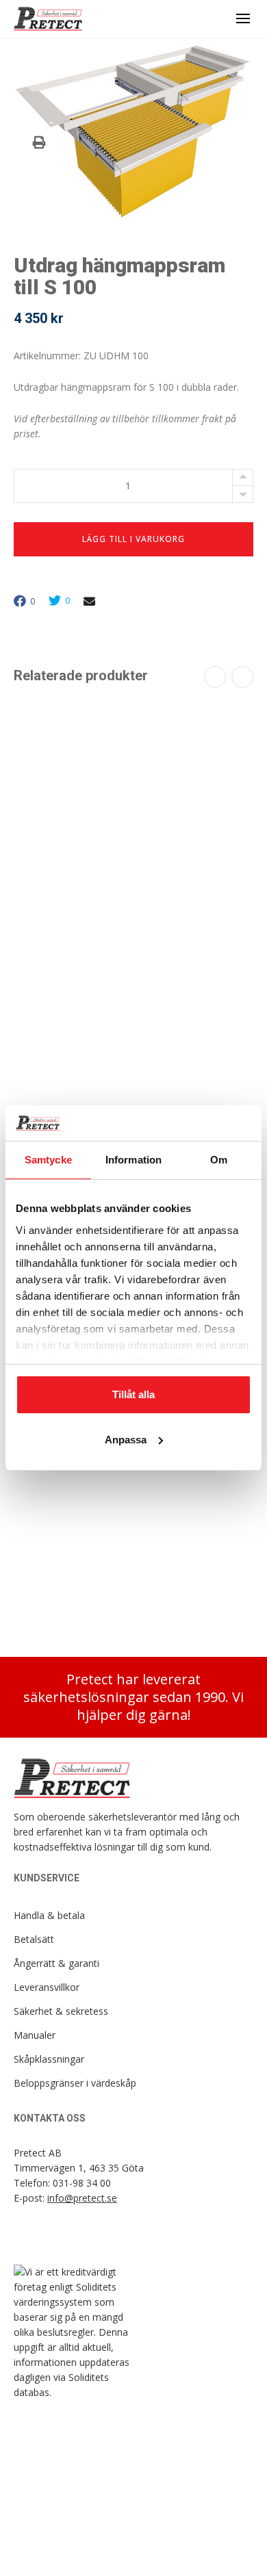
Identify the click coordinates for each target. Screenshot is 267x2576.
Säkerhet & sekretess (61, 2011)
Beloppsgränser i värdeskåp (75, 2083)
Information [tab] (133, 1160)
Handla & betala (49, 1915)
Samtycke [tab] (48, 1160)
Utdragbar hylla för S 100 (134, 890)
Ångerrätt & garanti (56, 1963)
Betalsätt (34, 1939)
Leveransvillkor (47, 1987)
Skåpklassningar (49, 2059)
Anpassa (126, 1440)
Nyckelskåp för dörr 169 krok (133, 1592)
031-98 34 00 (82, 2183)
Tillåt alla (133, 1394)
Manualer (35, 2035)
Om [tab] (219, 1160)
